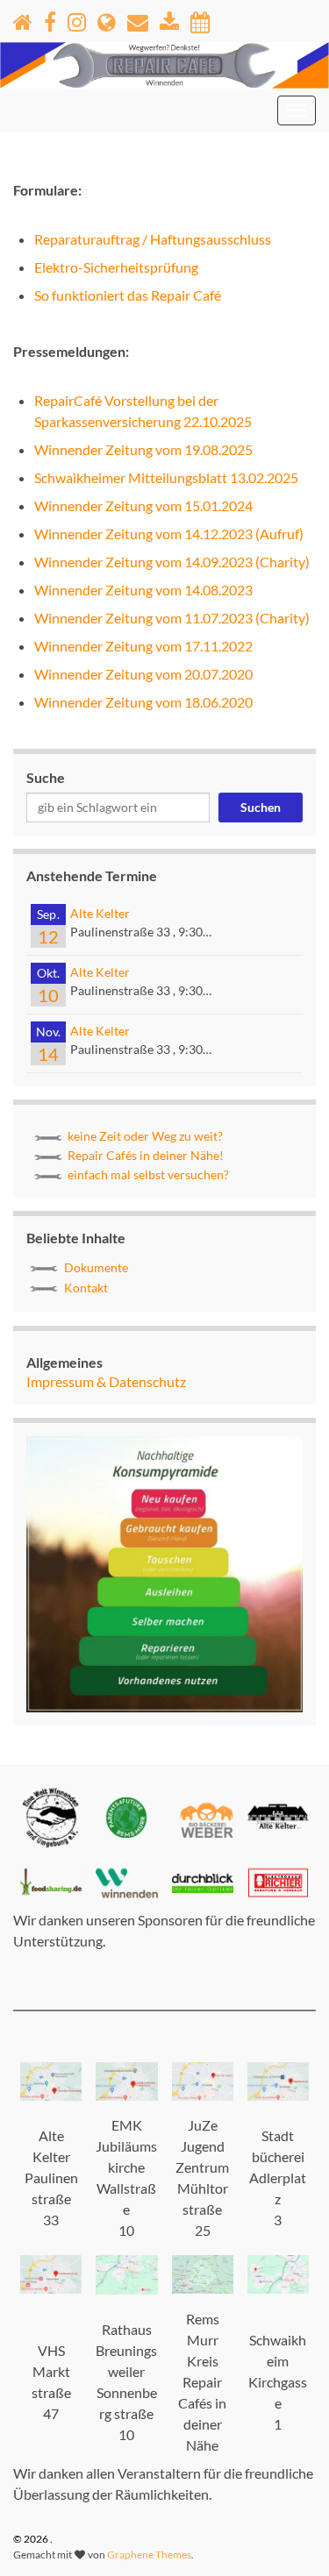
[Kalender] (200, 19)
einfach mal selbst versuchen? (148, 1174)
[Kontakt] (138, 19)
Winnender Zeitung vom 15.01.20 (136, 505)
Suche (46, 777)
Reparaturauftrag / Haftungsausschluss (153, 239)
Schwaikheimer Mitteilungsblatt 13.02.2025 (166, 477)
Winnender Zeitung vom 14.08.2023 (143, 590)
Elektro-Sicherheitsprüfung (116, 267)
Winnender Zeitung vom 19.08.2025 (143, 449)
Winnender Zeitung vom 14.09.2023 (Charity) (172, 562)
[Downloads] (169, 19)
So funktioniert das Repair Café (128, 295)
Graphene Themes (149, 2555)
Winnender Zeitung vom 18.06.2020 (143, 702)
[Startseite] (23, 19)
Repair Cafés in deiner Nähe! (146, 1155)
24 (245, 505)
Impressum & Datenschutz (106, 1381)
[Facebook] (50, 19)
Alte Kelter (100, 913)
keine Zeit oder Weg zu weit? (145, 1136)
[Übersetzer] (107, 19)
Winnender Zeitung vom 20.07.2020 (143, 674)
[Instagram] (77, 19)
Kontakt (86, 1288)
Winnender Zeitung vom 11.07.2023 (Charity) (172, 618)
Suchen (261, 807)
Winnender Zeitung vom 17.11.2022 (143, 646)
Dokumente (96, 1267)
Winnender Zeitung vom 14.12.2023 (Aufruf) (169, 534)
